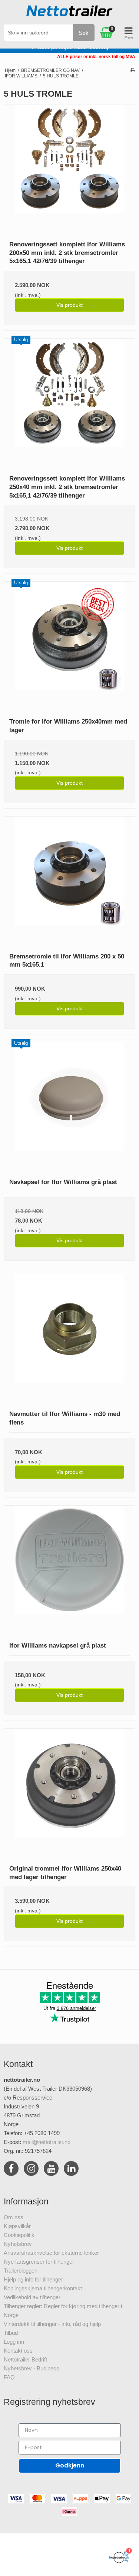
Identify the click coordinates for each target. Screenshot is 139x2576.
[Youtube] (51, 2170)
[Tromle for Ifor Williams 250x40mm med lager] (69, 647)
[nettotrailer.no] (70, 13)
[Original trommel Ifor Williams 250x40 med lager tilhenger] (69, 1794)
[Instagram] (31, 2170)
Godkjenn (70, 2465)
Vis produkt (69, 305)
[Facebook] (11, 2170)
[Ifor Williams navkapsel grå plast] (69, 1571)
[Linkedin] (71, 2170)
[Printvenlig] (133, 70)
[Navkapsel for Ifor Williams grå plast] (69, 1108)
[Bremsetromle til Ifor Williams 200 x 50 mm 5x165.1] (69, 882)
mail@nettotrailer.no (47, 2142)
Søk (84, 33)
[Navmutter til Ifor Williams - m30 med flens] (69, 1339)
